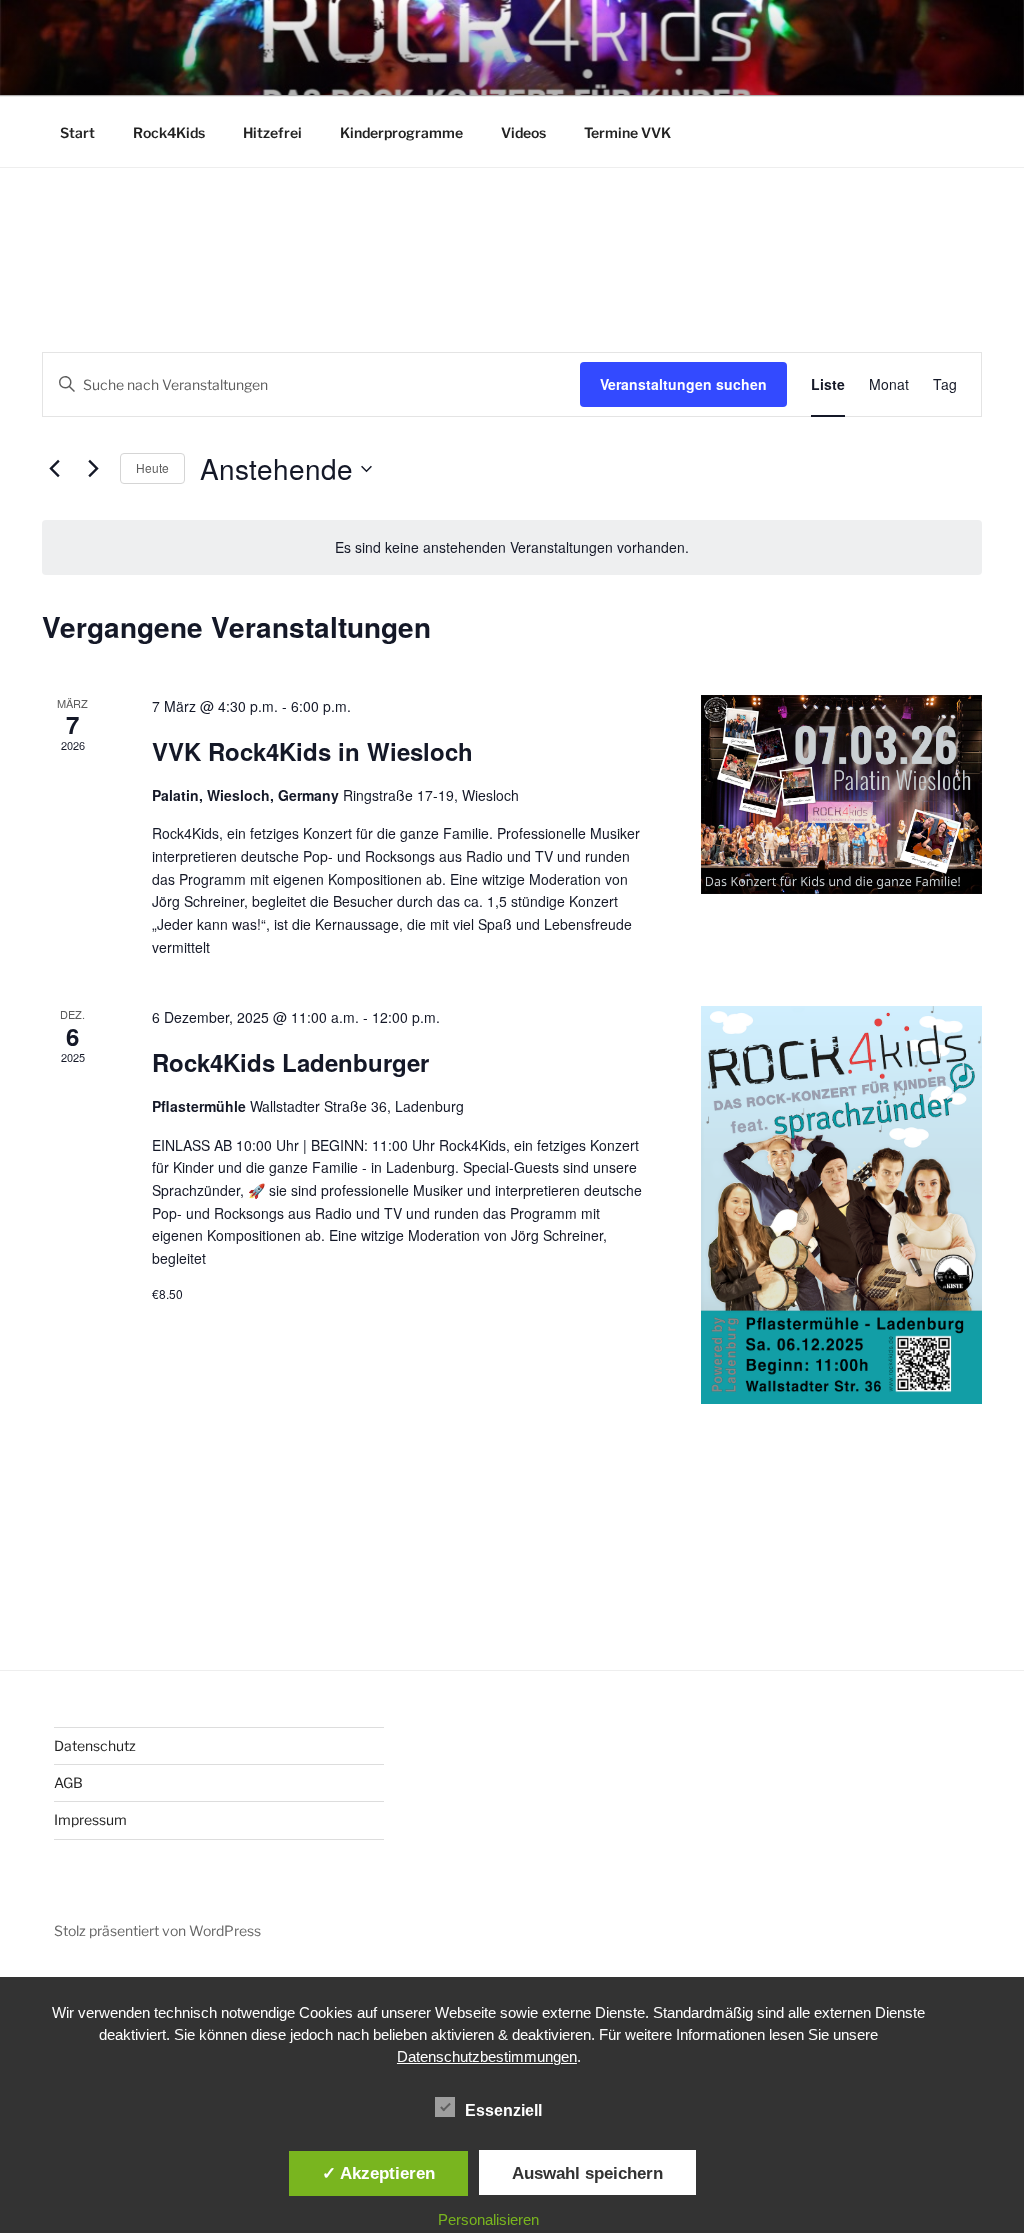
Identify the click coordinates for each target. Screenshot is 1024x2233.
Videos (523, 132)
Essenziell (503, 2110)
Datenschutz (95, 1745)
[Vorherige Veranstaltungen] (54, 469)
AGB (68, 1782)
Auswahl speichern (587, 2173)
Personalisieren (488, 2219)
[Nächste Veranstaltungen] (93, 469)
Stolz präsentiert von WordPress (157, 1930)
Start (77, 132)
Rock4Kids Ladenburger (290, 1062)
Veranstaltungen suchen (683, 384)
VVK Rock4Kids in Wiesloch (312, 751)
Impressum (90, 1819)
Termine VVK (627, 132)
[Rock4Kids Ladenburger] (841, 1204)
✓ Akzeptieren (378, 2173)
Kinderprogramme (401, 132)
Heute (152, 467)
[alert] (512, 547)
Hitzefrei (272, 132)
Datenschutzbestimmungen (487, 2056)
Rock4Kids (169, 132)
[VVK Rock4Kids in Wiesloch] (841, 794)
